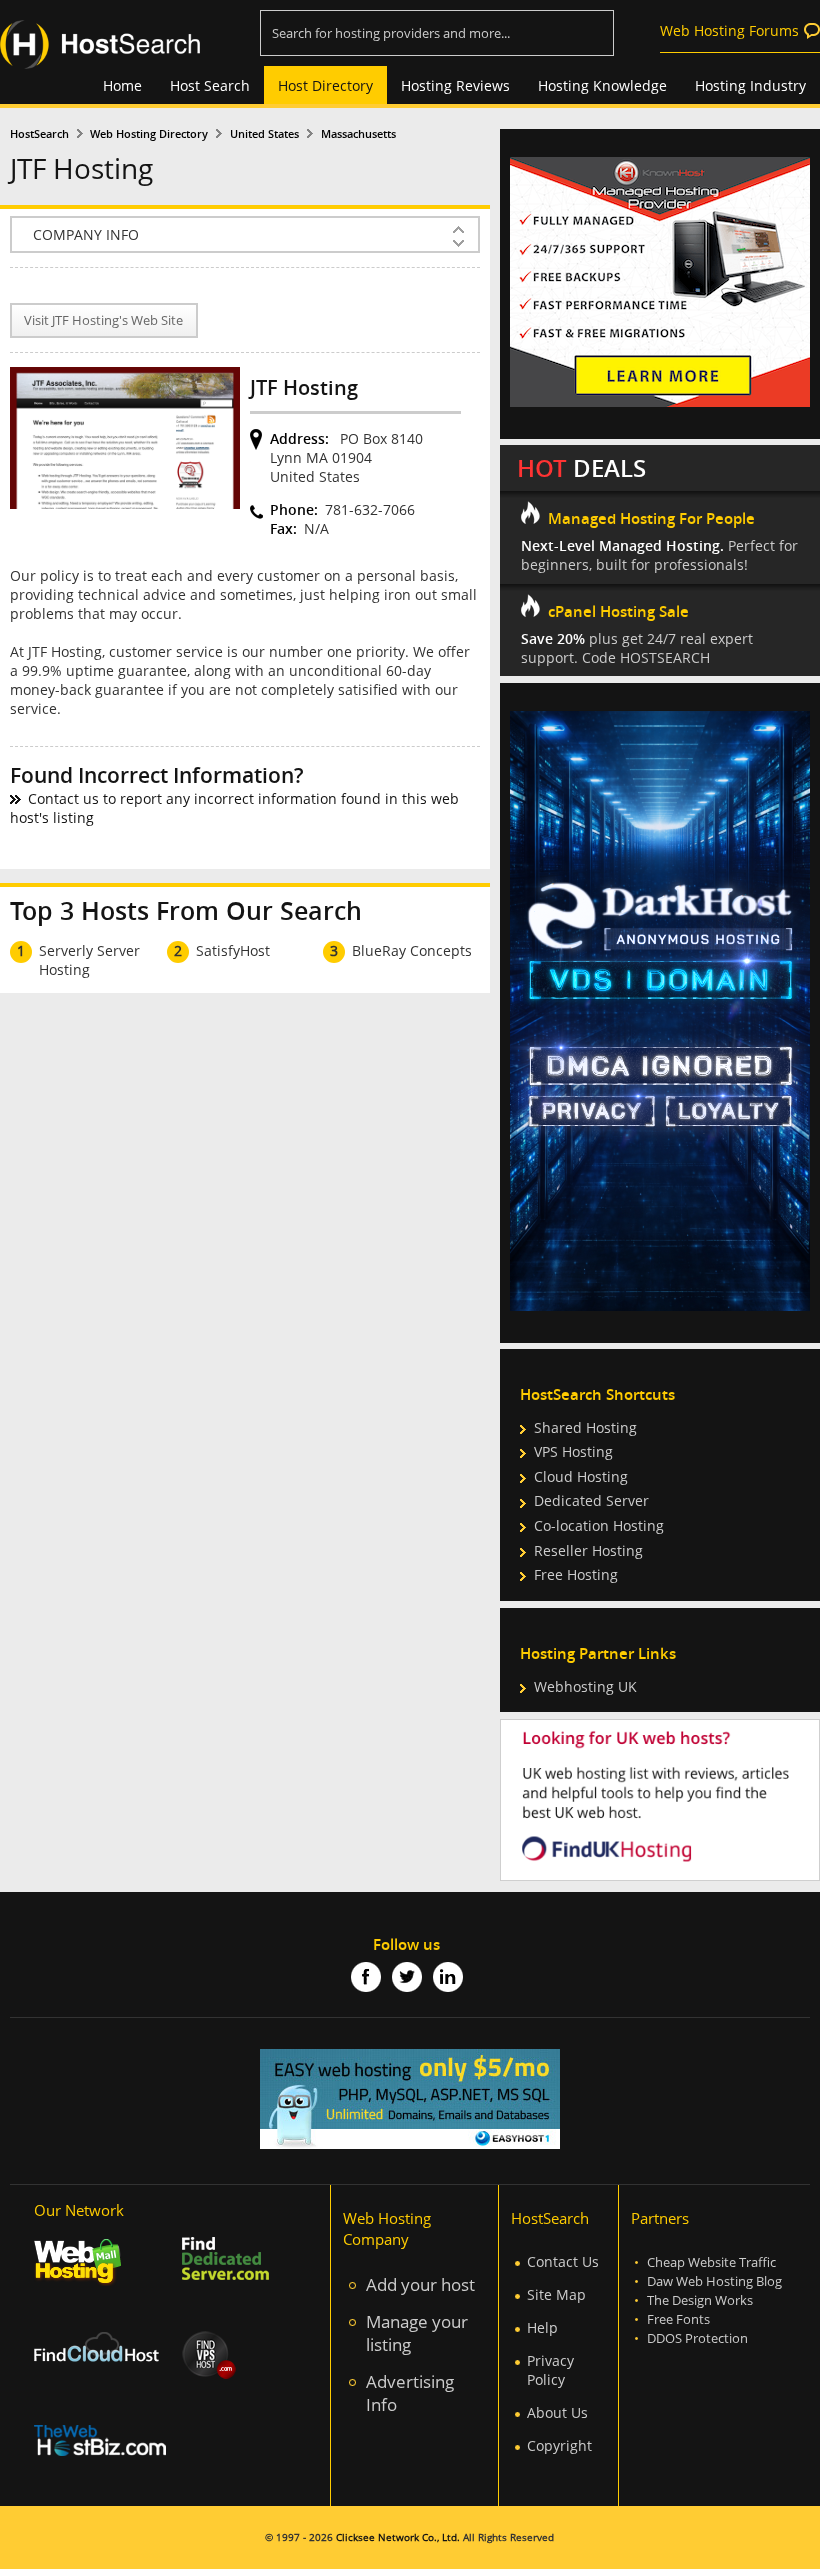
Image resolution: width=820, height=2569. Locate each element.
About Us (557, 2412)
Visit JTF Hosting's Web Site (103, 320)
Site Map (556, 2294)
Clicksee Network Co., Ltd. (398, 2537)
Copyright (559, 2445)
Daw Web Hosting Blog (714, 2281)
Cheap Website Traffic (711, 2262)
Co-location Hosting (599, 1525)
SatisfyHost (233, 950)
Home (122, 85)
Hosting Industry (750, 85)
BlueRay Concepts (412, 950)
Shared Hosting (585, 1427)
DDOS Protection (697, 2338)
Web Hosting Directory (149, 134)
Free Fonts (678, 2319)
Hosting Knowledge (602, 85)
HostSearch (39, 134)
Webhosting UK (585, 1686)
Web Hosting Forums (729, 30)
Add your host (420, 2284)
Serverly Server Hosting (89, 960)
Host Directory (325, 85)
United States (264, 134)
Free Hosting (576, 1574)
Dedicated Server (591, 1500)
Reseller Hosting (588, 1550)
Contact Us (563, 2261)
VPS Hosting (573, 1451)
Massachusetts (358, 134)
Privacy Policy (550, 2370)
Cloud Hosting (581, 1476)
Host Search (210, 85)
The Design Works (700, 2300)
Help (542, 2327)
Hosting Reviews (455, 85)
